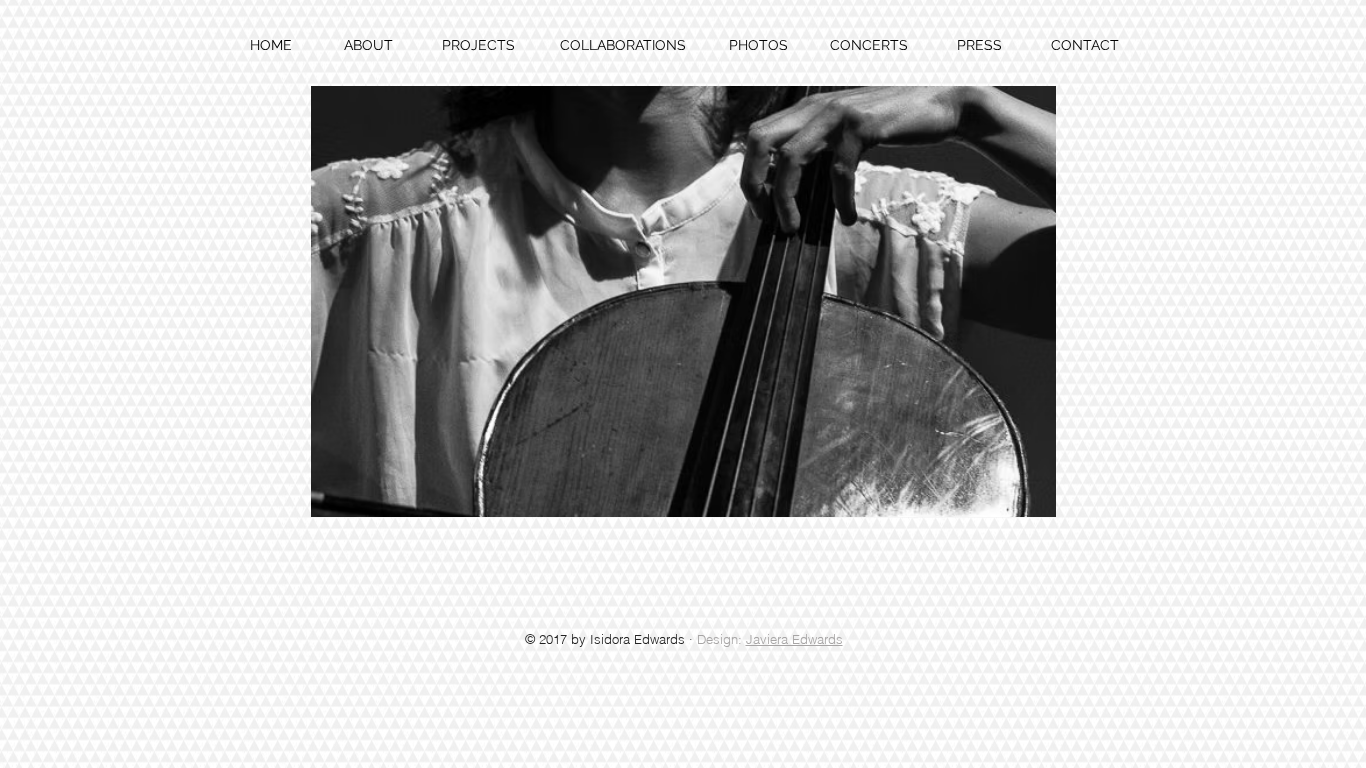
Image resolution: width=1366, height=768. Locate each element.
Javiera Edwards (794, 639)
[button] (683, 301)
